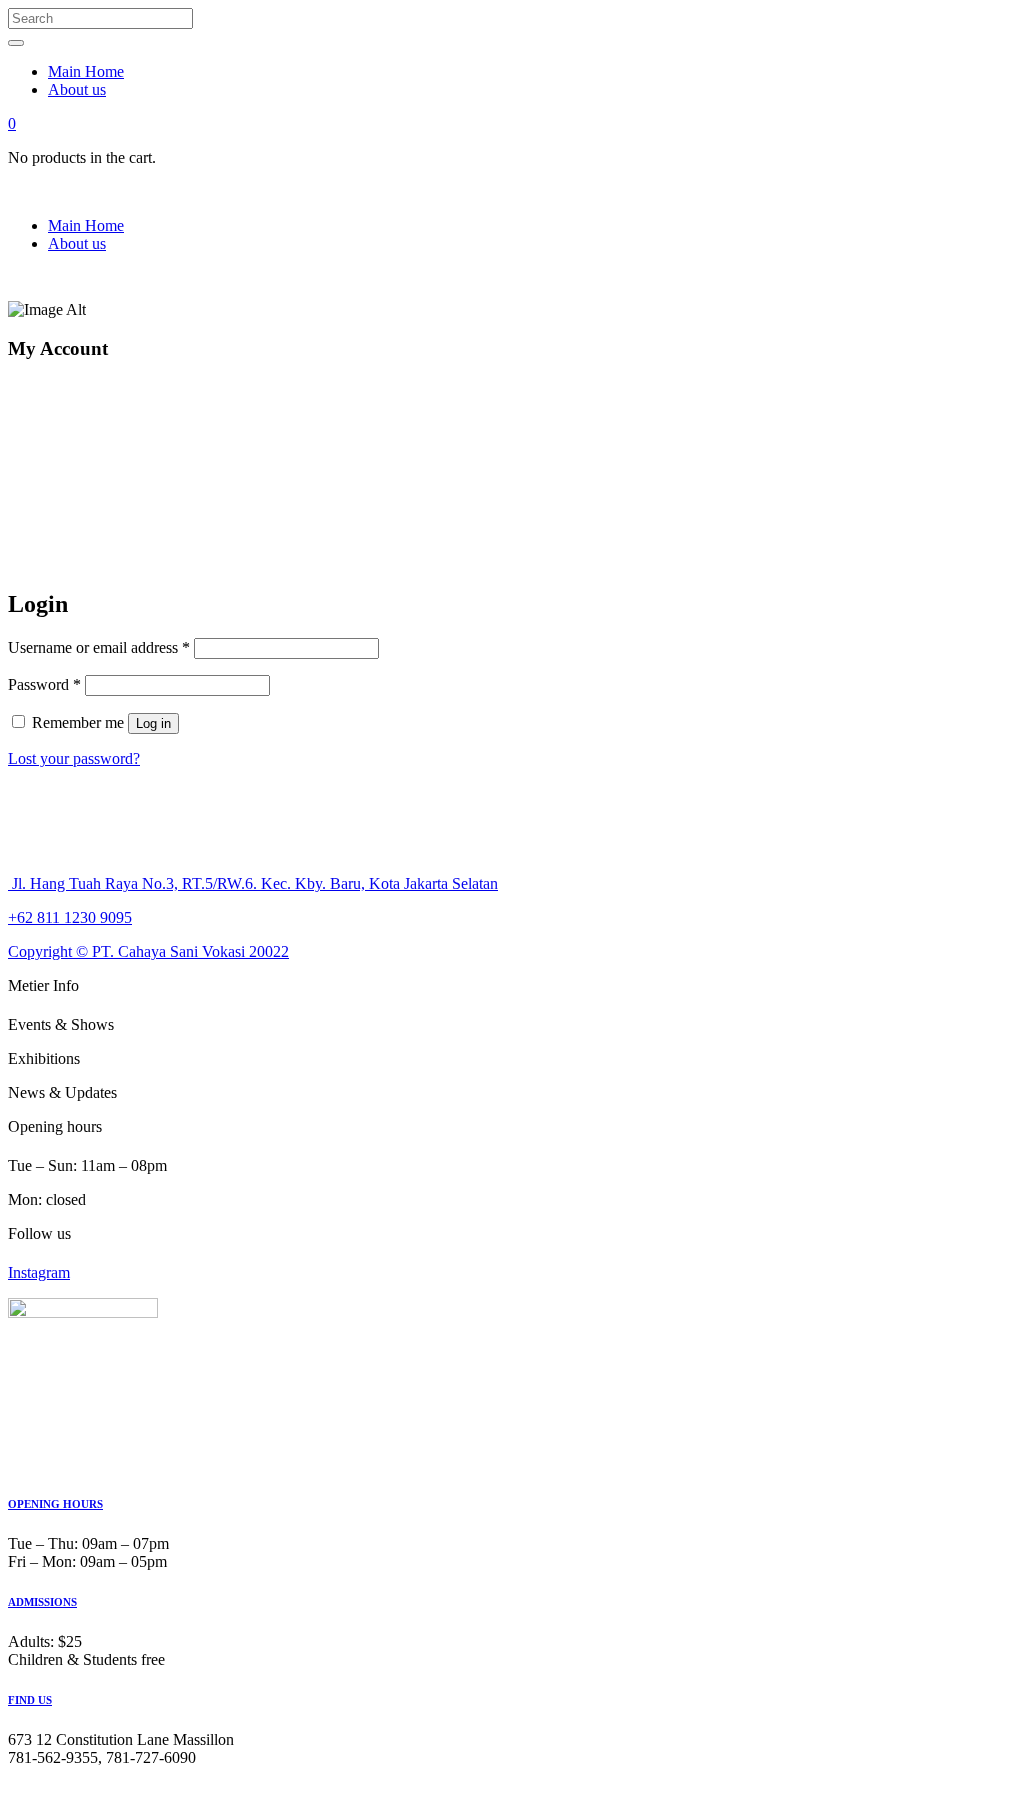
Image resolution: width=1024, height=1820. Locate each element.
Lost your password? (74, 758)
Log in (153, 723)
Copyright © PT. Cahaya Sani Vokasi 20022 (148, 951)
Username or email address (99, 647)
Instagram (39, 1272)
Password (44, 684)
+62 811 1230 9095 (70, 917)
